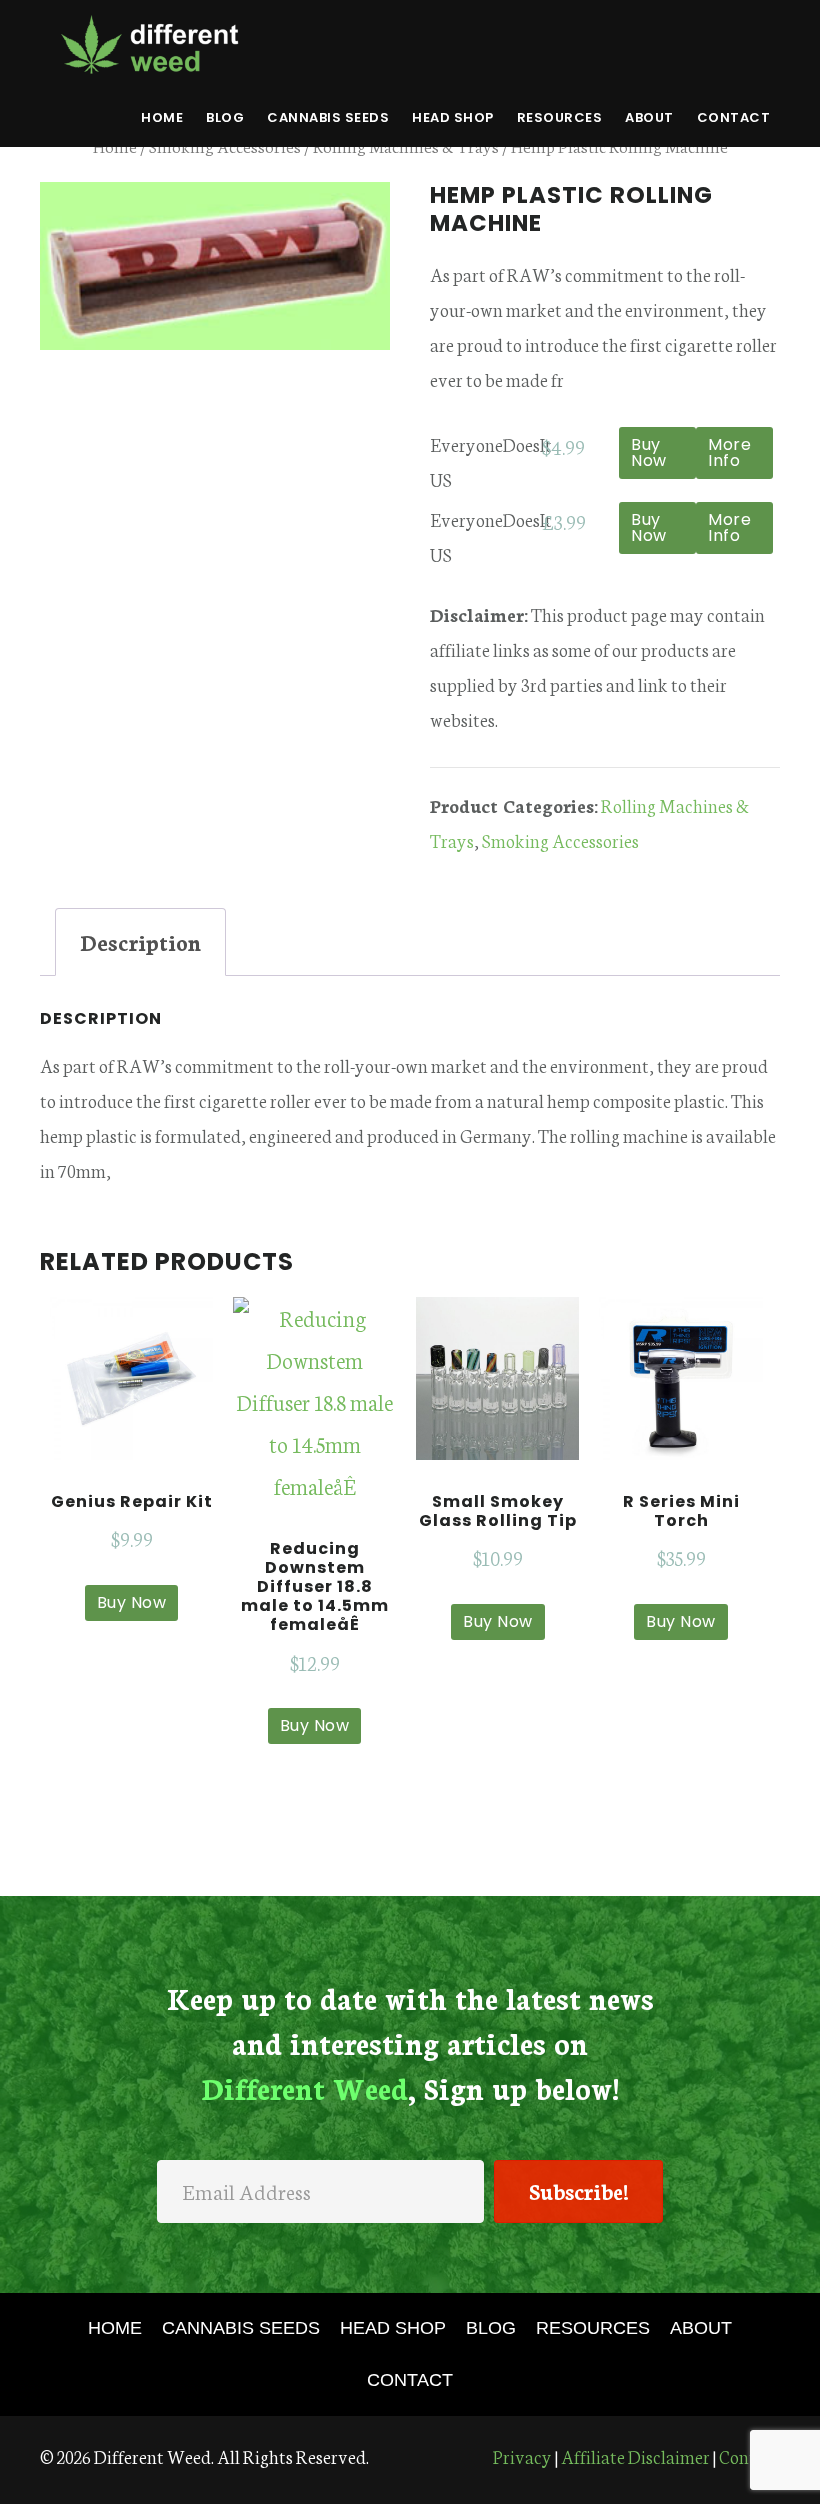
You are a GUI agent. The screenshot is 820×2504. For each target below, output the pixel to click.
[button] (578, 2191)
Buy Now (649, 452)
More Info (729, 452)
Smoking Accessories (560, 840)
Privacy (522, 2456)
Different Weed (150, 44)
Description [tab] (140, 941)
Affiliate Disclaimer (635, 2456)
